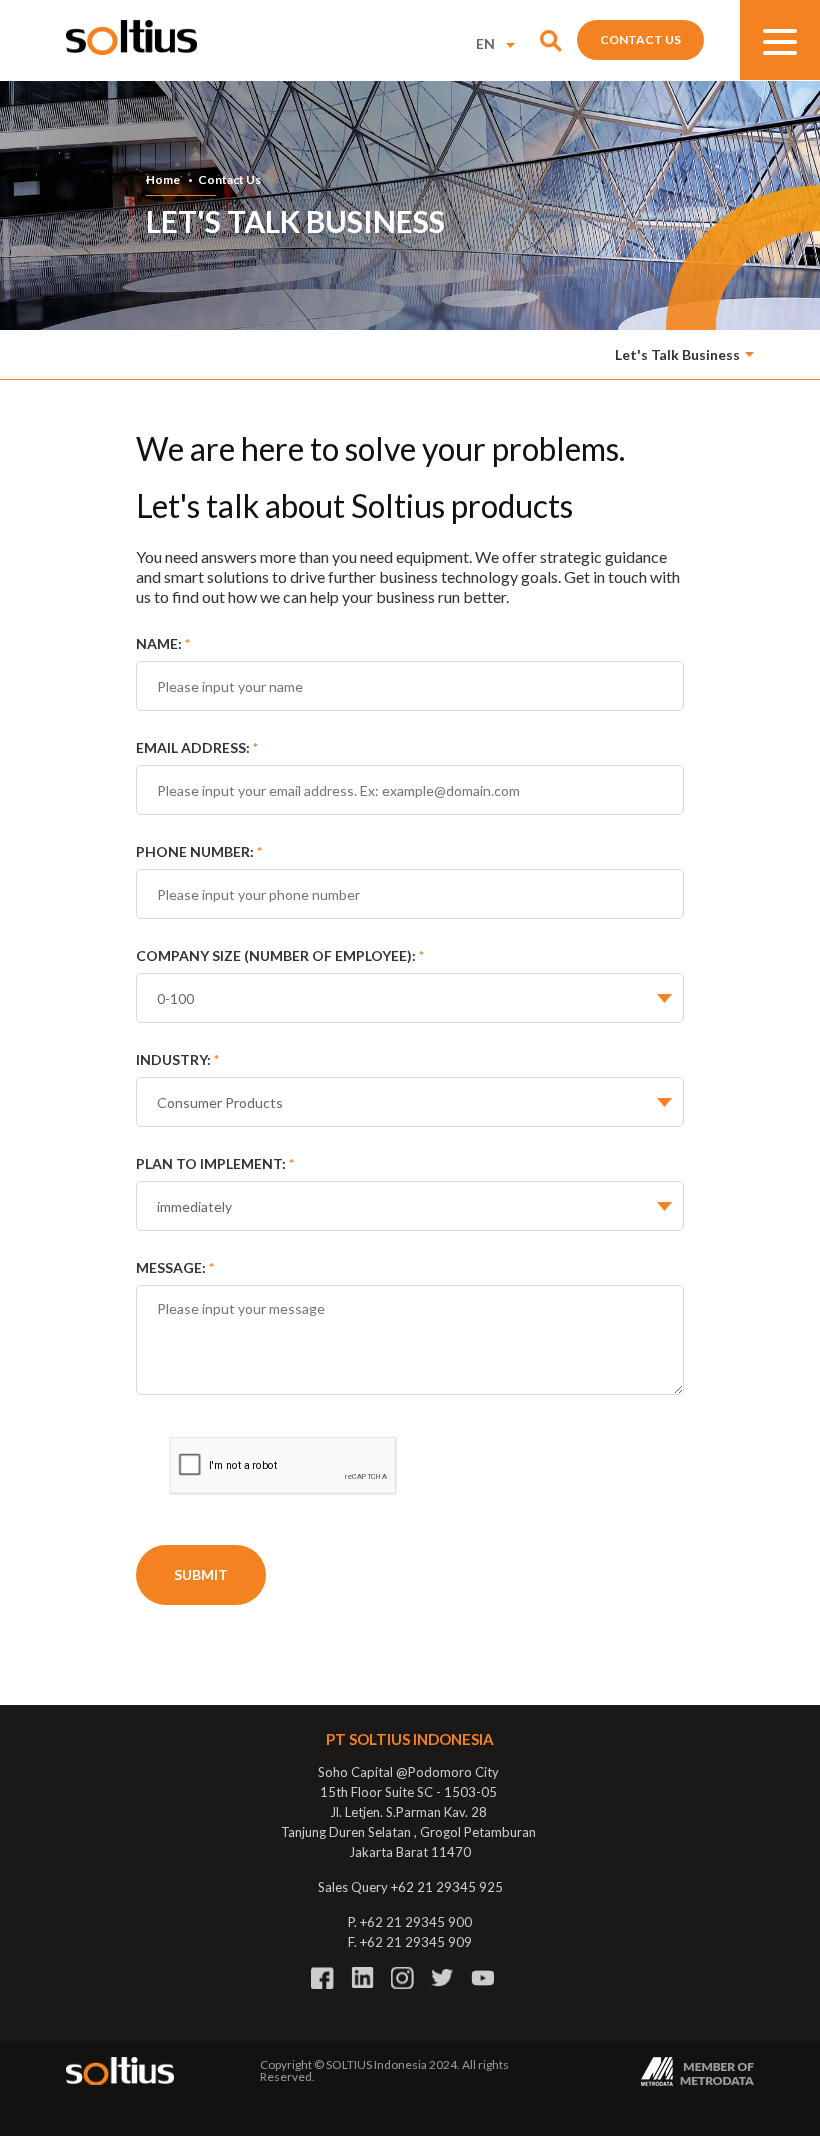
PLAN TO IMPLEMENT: (215, 1163)
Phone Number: (199, 851)
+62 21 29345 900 (416, 1922)
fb (322, 1978)
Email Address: (197, 747)
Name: (163, 643)
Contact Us (640, 39)
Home (163, 180)
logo (131, 37)
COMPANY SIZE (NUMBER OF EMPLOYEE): (280, 955)
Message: (175, 1267)
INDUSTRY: (177, 1059)
